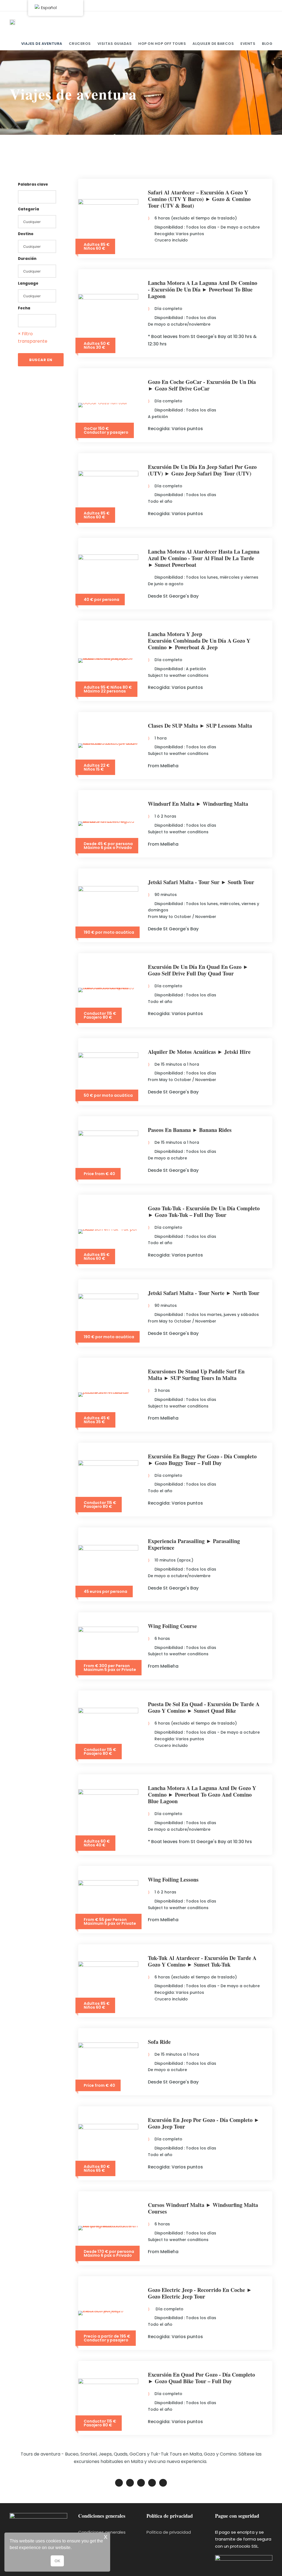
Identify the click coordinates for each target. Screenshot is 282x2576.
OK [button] (57, 2561)
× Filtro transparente (33, 337)
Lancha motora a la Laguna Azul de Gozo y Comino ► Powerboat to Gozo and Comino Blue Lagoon (202, 1795)
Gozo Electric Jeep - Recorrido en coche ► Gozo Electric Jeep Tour (200, 2293)
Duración (27, 259)
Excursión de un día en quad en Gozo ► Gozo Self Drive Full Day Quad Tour (198, 970)
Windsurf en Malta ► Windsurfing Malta (198, 804)
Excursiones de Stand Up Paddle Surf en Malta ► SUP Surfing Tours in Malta (196, 1375)
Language (28, 283)
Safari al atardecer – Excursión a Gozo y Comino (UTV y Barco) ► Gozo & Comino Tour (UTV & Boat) (199, 199)
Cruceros (80, 44)
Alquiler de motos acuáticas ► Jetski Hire (199, 1052)
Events (248, 44)
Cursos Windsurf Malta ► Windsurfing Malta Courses (203, 2208)
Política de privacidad (169, 2532)
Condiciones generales (102, 2532)
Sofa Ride (159, 2042)
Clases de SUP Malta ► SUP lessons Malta (200, 726)
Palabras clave (33, 184)
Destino (26, 234)
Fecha (24, 308)
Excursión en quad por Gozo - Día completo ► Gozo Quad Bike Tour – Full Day (201, 2378)
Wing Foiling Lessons (173, 1880)
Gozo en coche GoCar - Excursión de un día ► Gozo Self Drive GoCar (202, 385)
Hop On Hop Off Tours (162, 44)
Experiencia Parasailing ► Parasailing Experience (194, 1544)
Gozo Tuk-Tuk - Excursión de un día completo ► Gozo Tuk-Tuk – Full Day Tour (204, 1212)
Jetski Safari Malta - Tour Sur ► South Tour (201, 882)
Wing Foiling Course (172, 1626)
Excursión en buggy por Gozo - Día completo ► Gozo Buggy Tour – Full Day (202, 1460)
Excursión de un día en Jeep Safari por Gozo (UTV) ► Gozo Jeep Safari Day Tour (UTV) (202, 470)
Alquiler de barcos (213, 44)
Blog (267, 44)
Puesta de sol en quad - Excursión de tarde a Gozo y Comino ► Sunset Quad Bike (204, 1707)
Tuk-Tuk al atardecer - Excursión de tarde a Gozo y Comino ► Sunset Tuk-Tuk (202, 1961)
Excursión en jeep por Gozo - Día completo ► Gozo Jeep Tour (204, 2123)
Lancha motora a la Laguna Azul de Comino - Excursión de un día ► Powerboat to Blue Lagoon (203, 289)
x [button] (106, 2537)
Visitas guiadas (115, 44)
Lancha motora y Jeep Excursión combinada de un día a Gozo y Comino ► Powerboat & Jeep (199, 641)
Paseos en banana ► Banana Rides (190, 1130)
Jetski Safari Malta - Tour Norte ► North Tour (204, 1293)
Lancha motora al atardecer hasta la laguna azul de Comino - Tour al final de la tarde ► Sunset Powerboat (204, 558)
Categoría (29, 209)
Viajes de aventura (42, 44)
